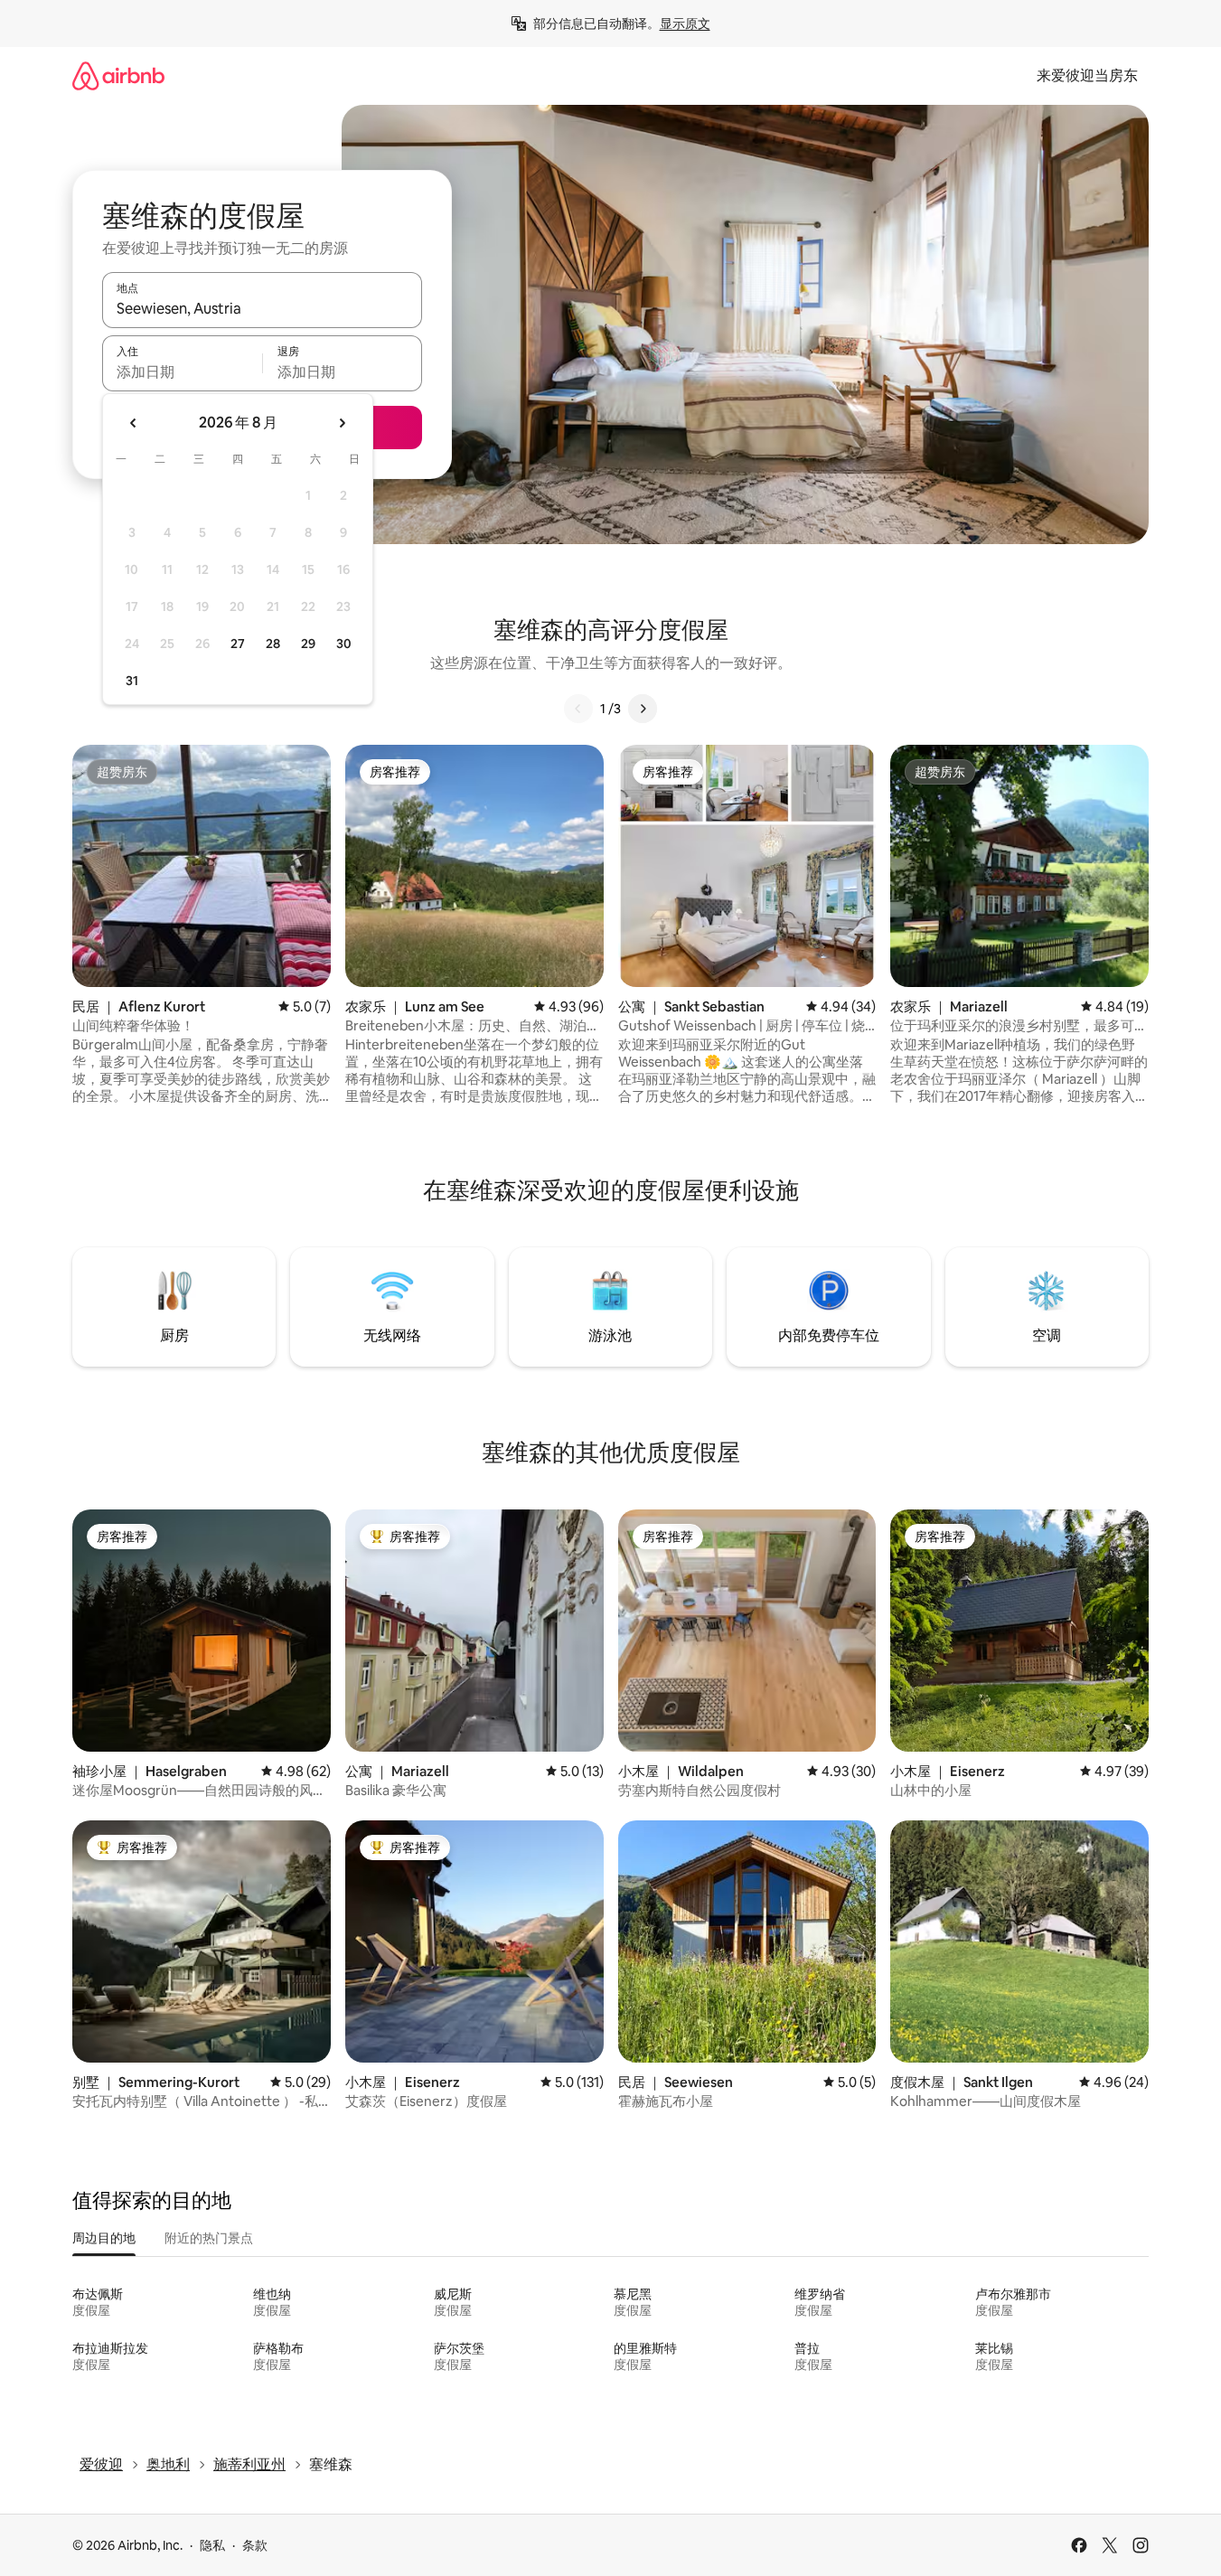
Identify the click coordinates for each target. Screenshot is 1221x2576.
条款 (255, 2545)
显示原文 (685, 24)
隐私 (212, 2545)
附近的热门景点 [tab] (209, 2238)
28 (273, 644)
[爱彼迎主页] (118, 75)
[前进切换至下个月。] (342, 423)
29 (308, 644)
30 (344, 644)
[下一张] (643, 709)
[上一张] (578, 709)
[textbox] (182, 371)
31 (132, 681)
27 (238, 644)
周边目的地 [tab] (104, 2238)
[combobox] (262, 308)
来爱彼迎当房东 (1087, 75)
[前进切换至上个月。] (134, 423)
